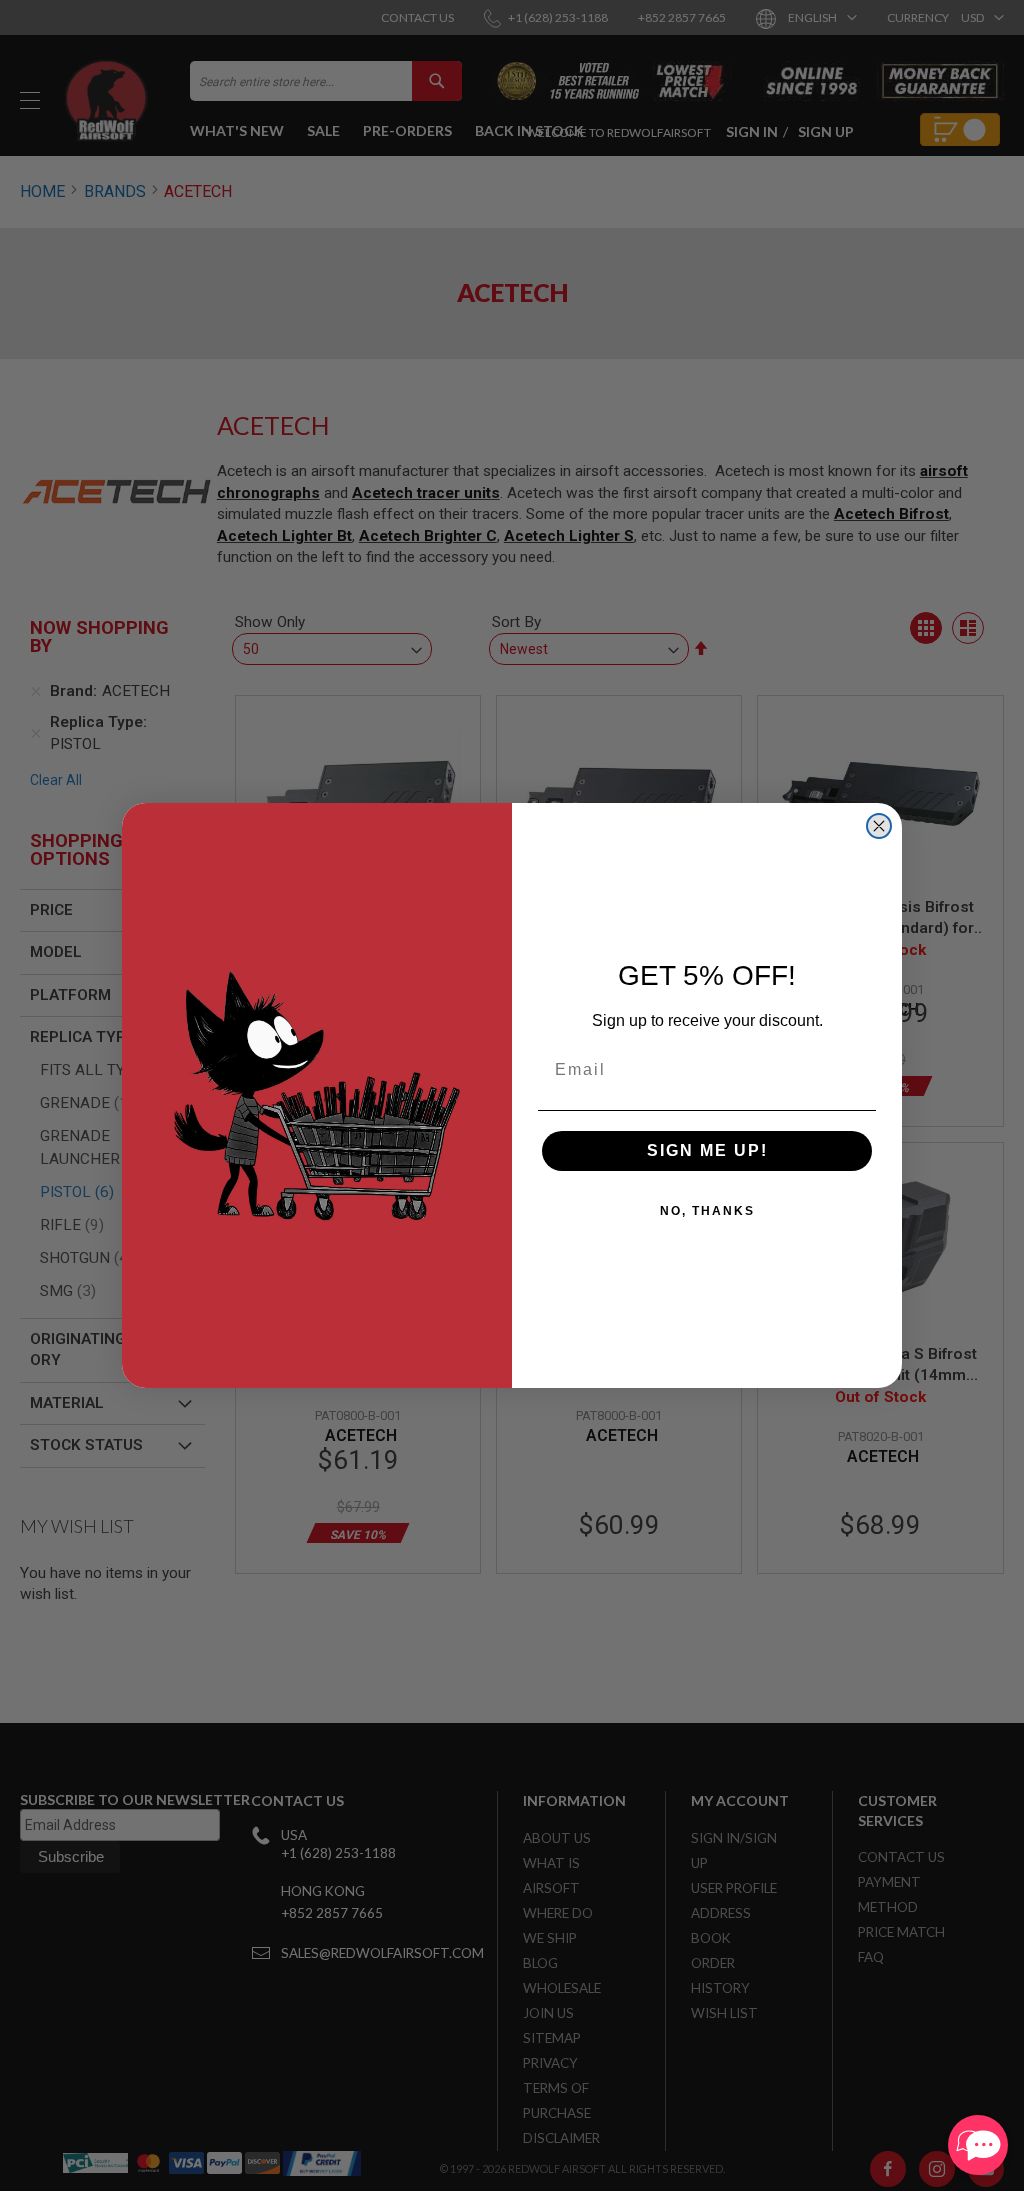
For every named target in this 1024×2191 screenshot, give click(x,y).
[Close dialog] (879, 826)
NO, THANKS (707, 1211)
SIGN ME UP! (707, 1150)
